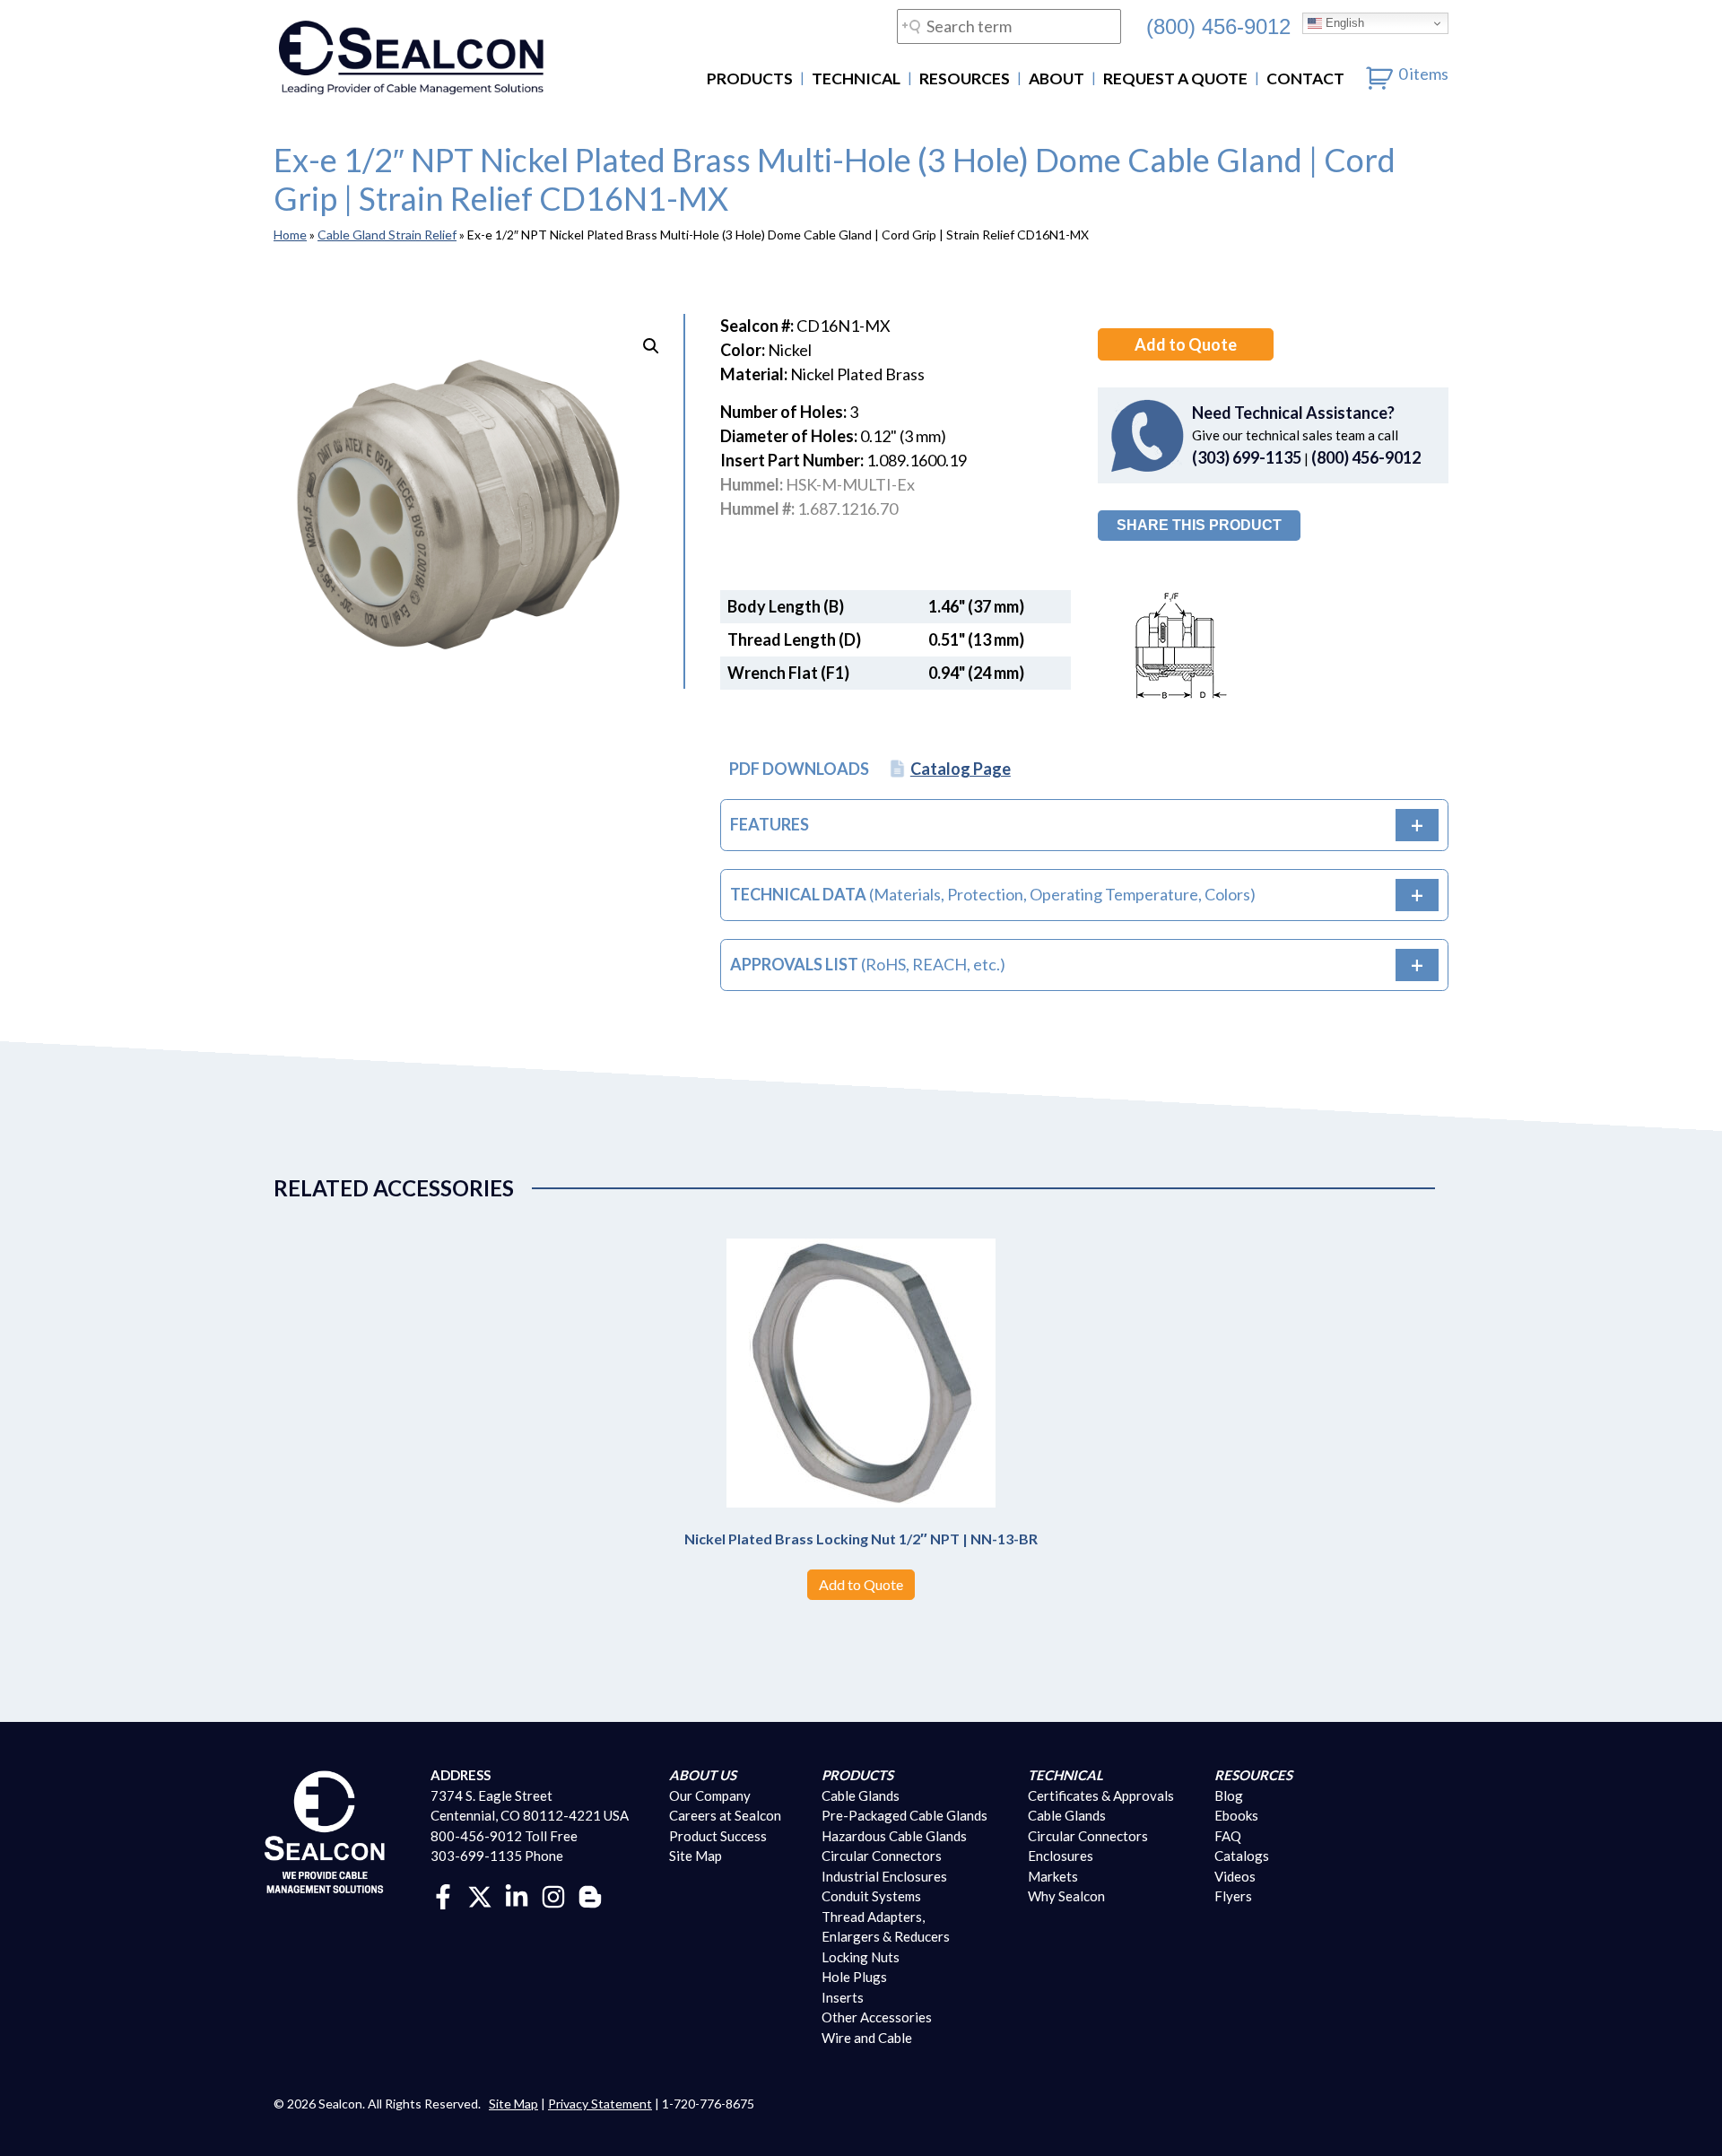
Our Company (710, 1795)
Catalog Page (961, 769)
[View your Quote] (1380, 74)
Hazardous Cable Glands (894, 1836)
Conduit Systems (871, 1896)
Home (290, 235)
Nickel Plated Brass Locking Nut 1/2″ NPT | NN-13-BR (861, 1539)
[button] (651, 346)
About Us (703, 1775)
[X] (480, 1895)
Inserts (843, 1997)
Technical (856, 78)
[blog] (590, 1895)
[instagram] (553, 1895)
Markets (1053, 1876)
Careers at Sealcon (725, 1815)
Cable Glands (861, 1795)
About (1057, 78)
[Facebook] (443, 1895)
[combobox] (1009, 26)
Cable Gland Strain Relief (387, 235)
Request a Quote (1175, 78)
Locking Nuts (861, 1957)
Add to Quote (1186, 344)
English (1343, 23)
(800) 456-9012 (1218, 26)
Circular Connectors (882, 1856)
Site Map (696, 1856)
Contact (1305, 78)
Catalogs (1242, 1856)
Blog (1229, 1795)
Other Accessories (877, 2017)
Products (750, 78)
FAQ (1228, 1836)
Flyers (1233, 1896)
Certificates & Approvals (1101, 1795)
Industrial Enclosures (884, 1876)
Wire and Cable (867, 2038)
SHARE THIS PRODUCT (1199, 525)
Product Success (718, 1836)
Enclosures (1061, 1856)
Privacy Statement (600, 2104)
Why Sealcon (1066, 1896)
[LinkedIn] (517, 1895)
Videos (1235, 1876)
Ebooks (1236, 1815)
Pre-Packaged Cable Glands (904, 1815)
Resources (965, 78)
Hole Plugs (854, 1977)
